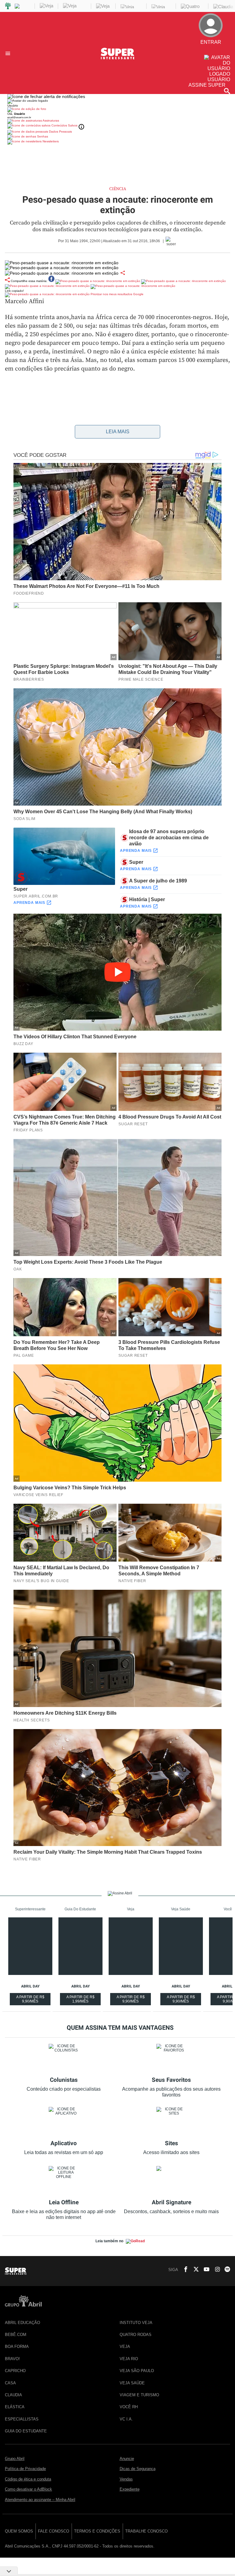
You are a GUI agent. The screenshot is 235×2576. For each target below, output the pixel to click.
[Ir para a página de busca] (227, 91)
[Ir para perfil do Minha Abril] (117, 110)
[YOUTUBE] (205, 2270)
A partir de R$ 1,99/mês (81, 2000)
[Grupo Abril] (8, 6)
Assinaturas (50, 120)
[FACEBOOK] (184, 2270)
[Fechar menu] (46, 96)
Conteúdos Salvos (64, 125)
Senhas (42, 136)
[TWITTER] (194, 2270)
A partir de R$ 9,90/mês (31, 2000)
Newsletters (50, 141)
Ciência (118, 189)
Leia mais (118, 432)
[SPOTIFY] (226, 2270)
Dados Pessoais (60, 132)
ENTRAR (214, 47)
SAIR (218, 52)
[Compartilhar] (123, 273)
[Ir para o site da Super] (117, 58)
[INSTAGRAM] (215, 2270)
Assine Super (207, 85)
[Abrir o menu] (9, 53)
